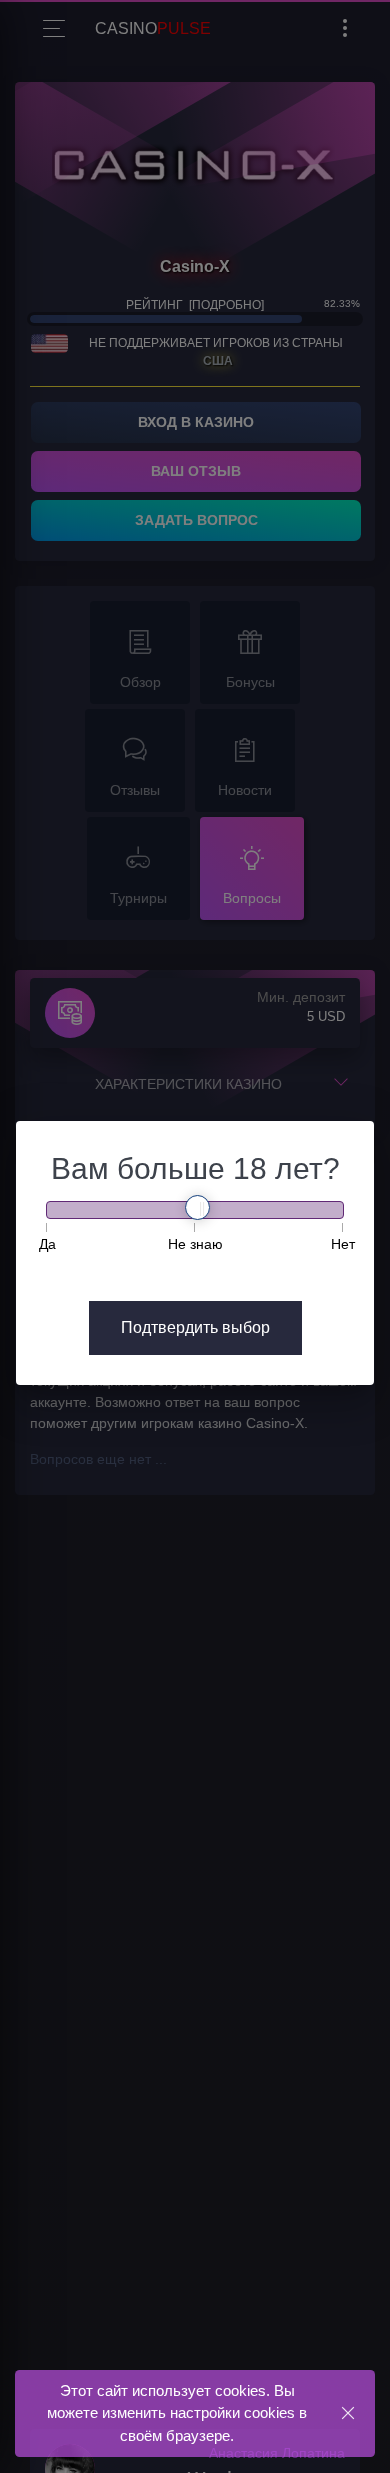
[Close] (347, 2412)
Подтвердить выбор (195, 1327)
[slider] (197, 1207)
